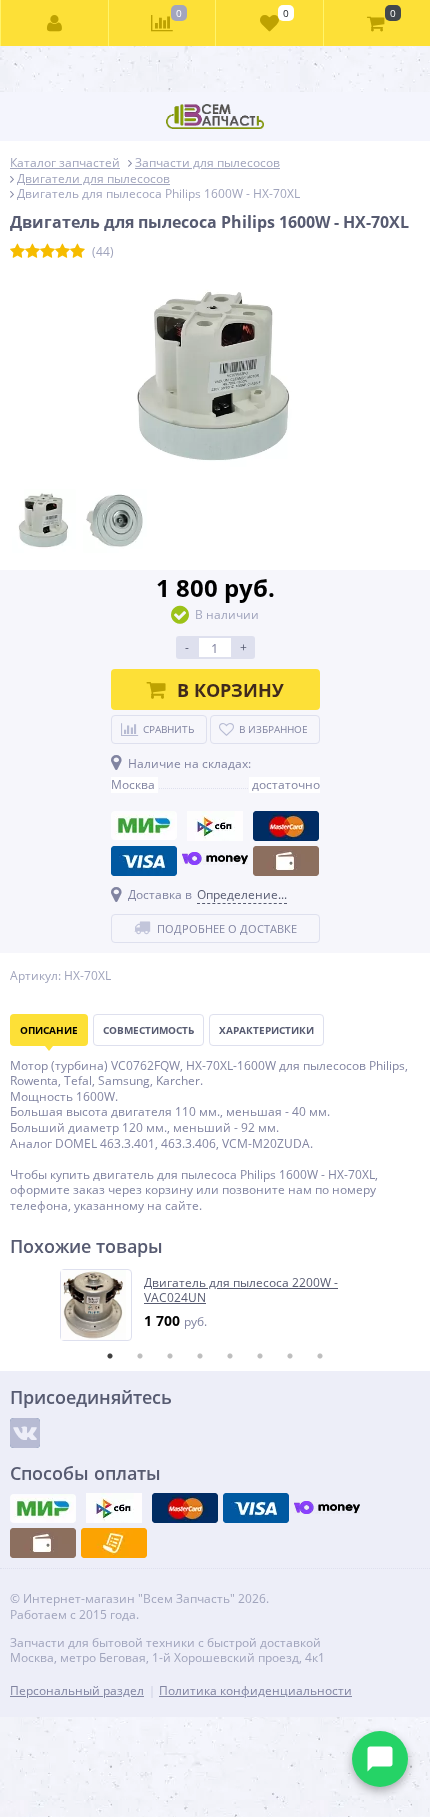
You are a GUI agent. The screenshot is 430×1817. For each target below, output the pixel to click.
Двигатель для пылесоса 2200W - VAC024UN (241, 1290)
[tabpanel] (216, 1305)
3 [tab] (170, 1356)
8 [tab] (320, 1356)
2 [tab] (140, 1356)
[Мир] (144, 826)
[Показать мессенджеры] (380, 1759)
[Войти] (55, 23)
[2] (32, 252)
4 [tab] (200, 1356)
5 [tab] (230, 1356)
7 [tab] (290, 1356)
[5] (77, 252)
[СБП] (215, 826)
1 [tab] (110, 1356)
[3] (47, 252)
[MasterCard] (286, 826)
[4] (62, 252)
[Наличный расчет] (286, 861)
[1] (17, 252)
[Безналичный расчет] (114, 1543)
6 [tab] (260, 1356)
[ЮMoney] (215, 861)
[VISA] (144, 861)
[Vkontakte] (25, 1433)
